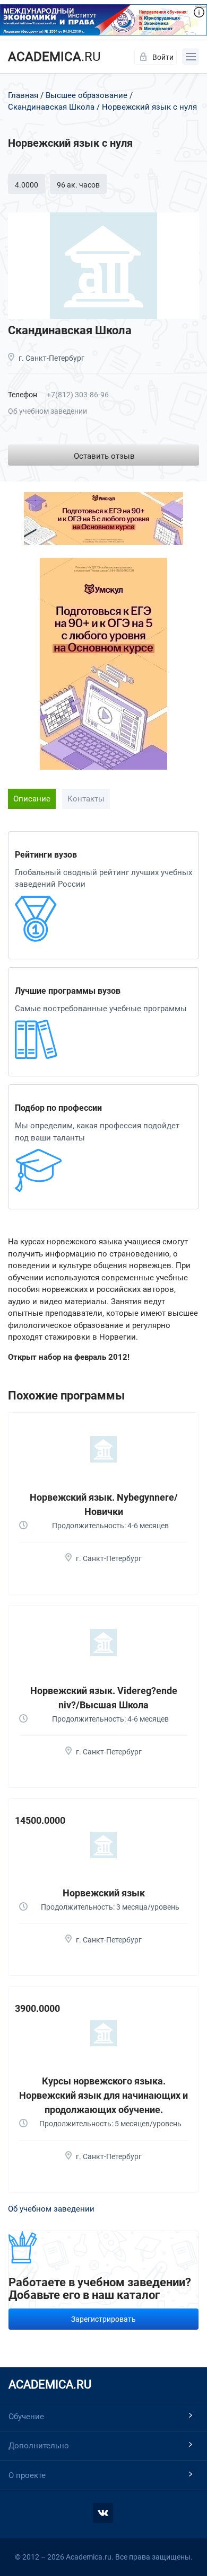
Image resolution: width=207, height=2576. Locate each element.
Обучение (26, 2417)
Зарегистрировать (103, 2319)
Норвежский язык (104, 1893)
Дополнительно (39, 2446)
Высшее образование (87, 95)
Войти (163, 57)
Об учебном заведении (48, 411)
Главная (23, 95)
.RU (54, 57)
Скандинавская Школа (51, 107)
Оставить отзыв (104, 456)
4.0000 (27, 185)
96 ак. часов (78, 185)
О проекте (27, 2475)
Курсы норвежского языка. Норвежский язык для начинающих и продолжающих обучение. (103, 2095)
